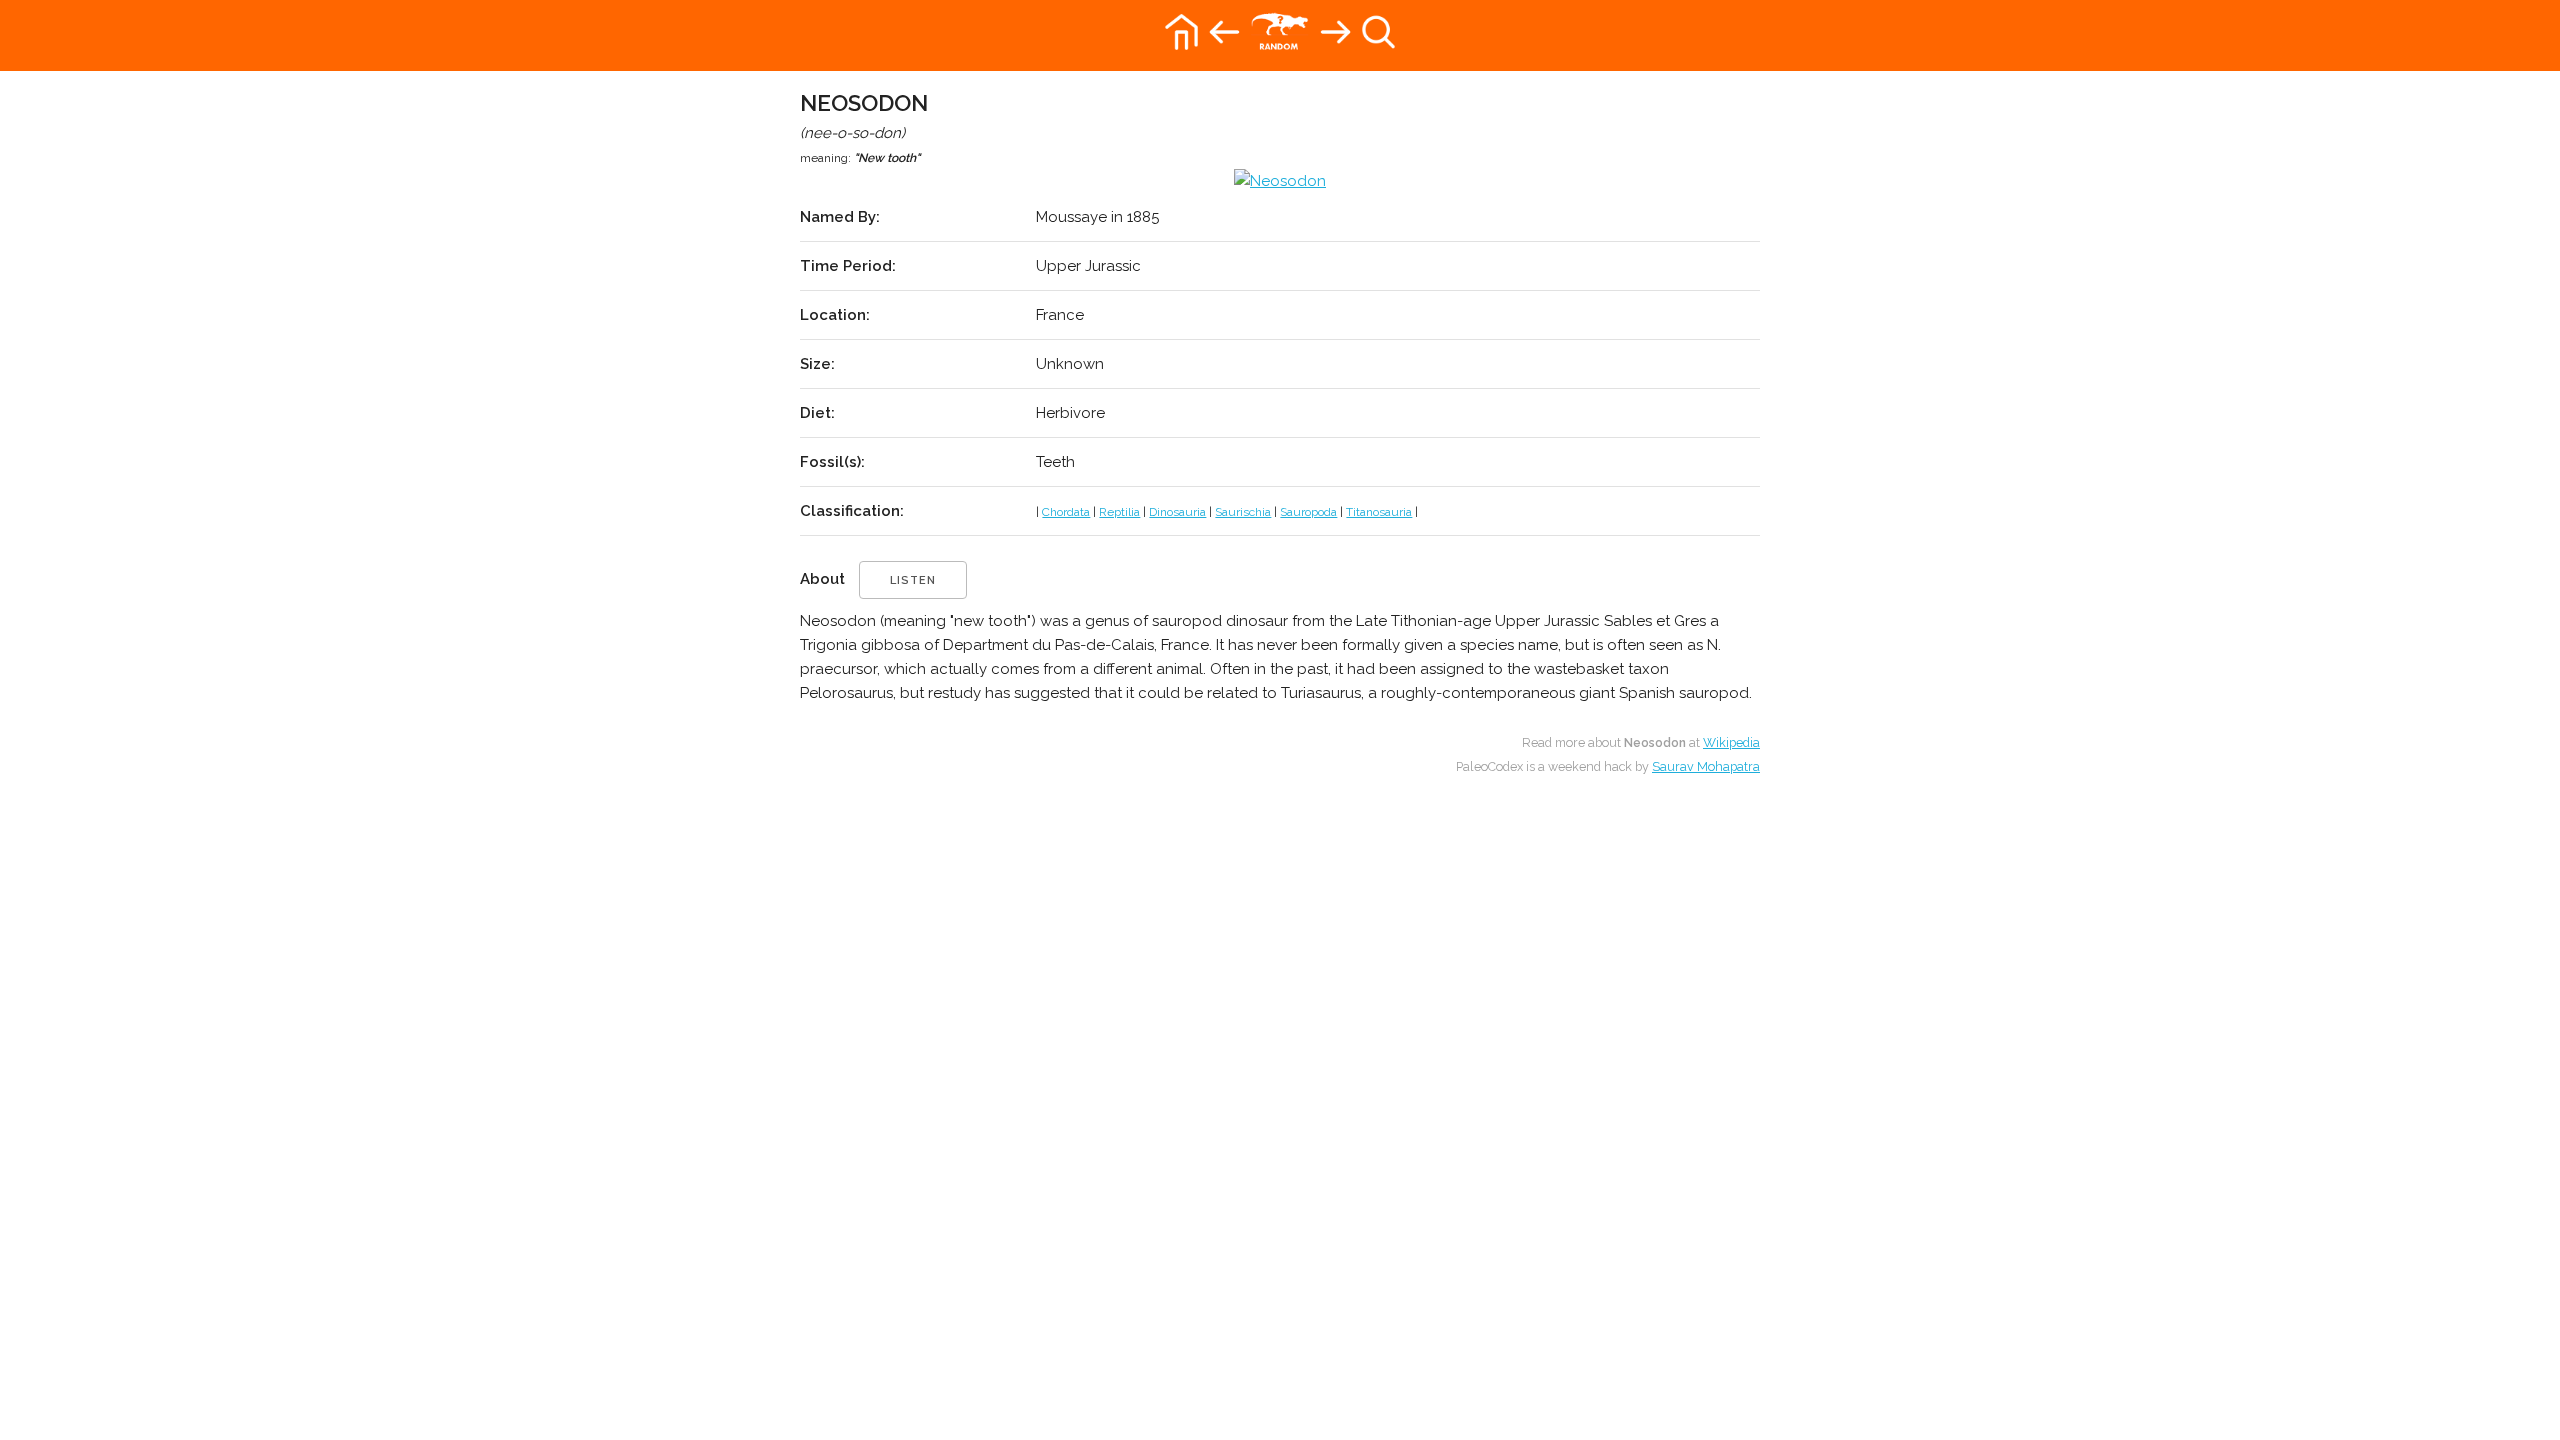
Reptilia (1119, 512)
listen (913, 580)
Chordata (1066, 512)
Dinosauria (1177, 512)
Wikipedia (1731, 742)
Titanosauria (1379, 512)
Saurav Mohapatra (1706, 766)
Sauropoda (1308, 512)
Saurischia (1243, 512)
